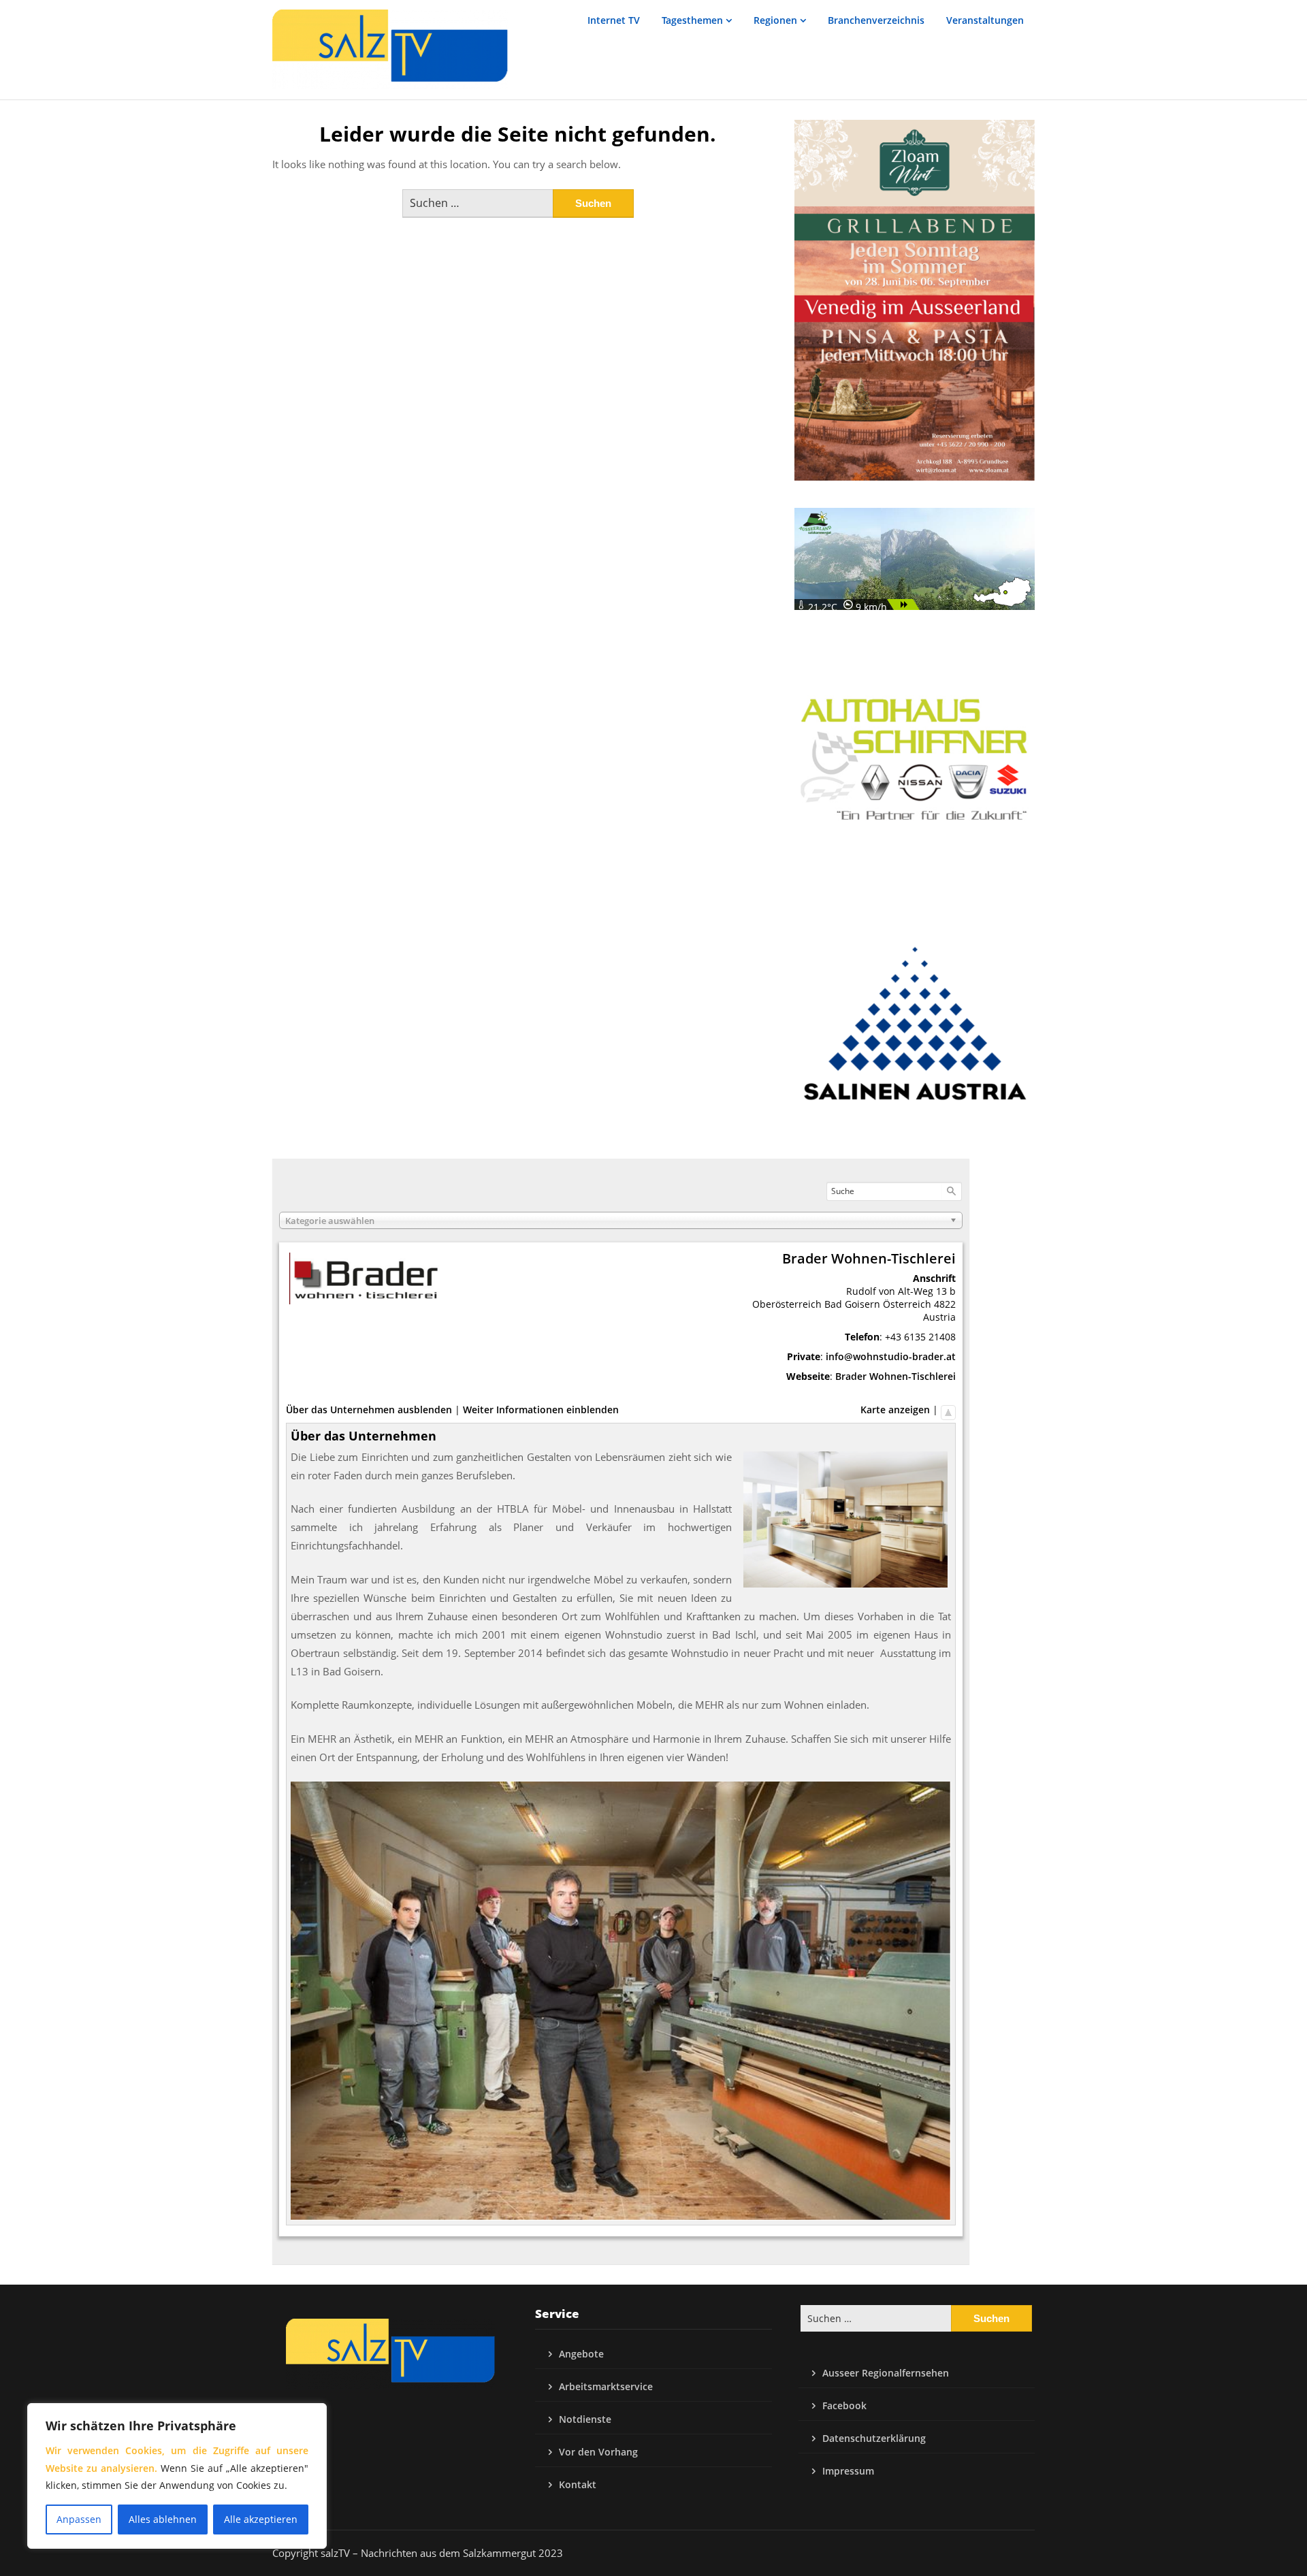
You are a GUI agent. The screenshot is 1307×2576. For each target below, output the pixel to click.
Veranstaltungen (985, 20)
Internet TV (614, 20)
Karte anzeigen (895, 1410)
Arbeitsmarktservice (606, 2386)
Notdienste (585, 2419)
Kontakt (578, 2484)
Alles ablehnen (163, 2519)
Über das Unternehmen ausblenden (369, 1410)
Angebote (581, 2354)
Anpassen (79, 2519)
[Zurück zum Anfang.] (948, 1410)
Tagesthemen (692, 20)
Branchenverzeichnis (876, 20)
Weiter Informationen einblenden (541, 1410)
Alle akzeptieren (261, 2519)
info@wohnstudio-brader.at (891, 1356)
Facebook (844, 2405)
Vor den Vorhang (598, 2452)
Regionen (775, 20)
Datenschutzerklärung (874, 2438)
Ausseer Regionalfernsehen (886, 2373)
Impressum (848, 2471)
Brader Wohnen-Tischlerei (895, 1376)
